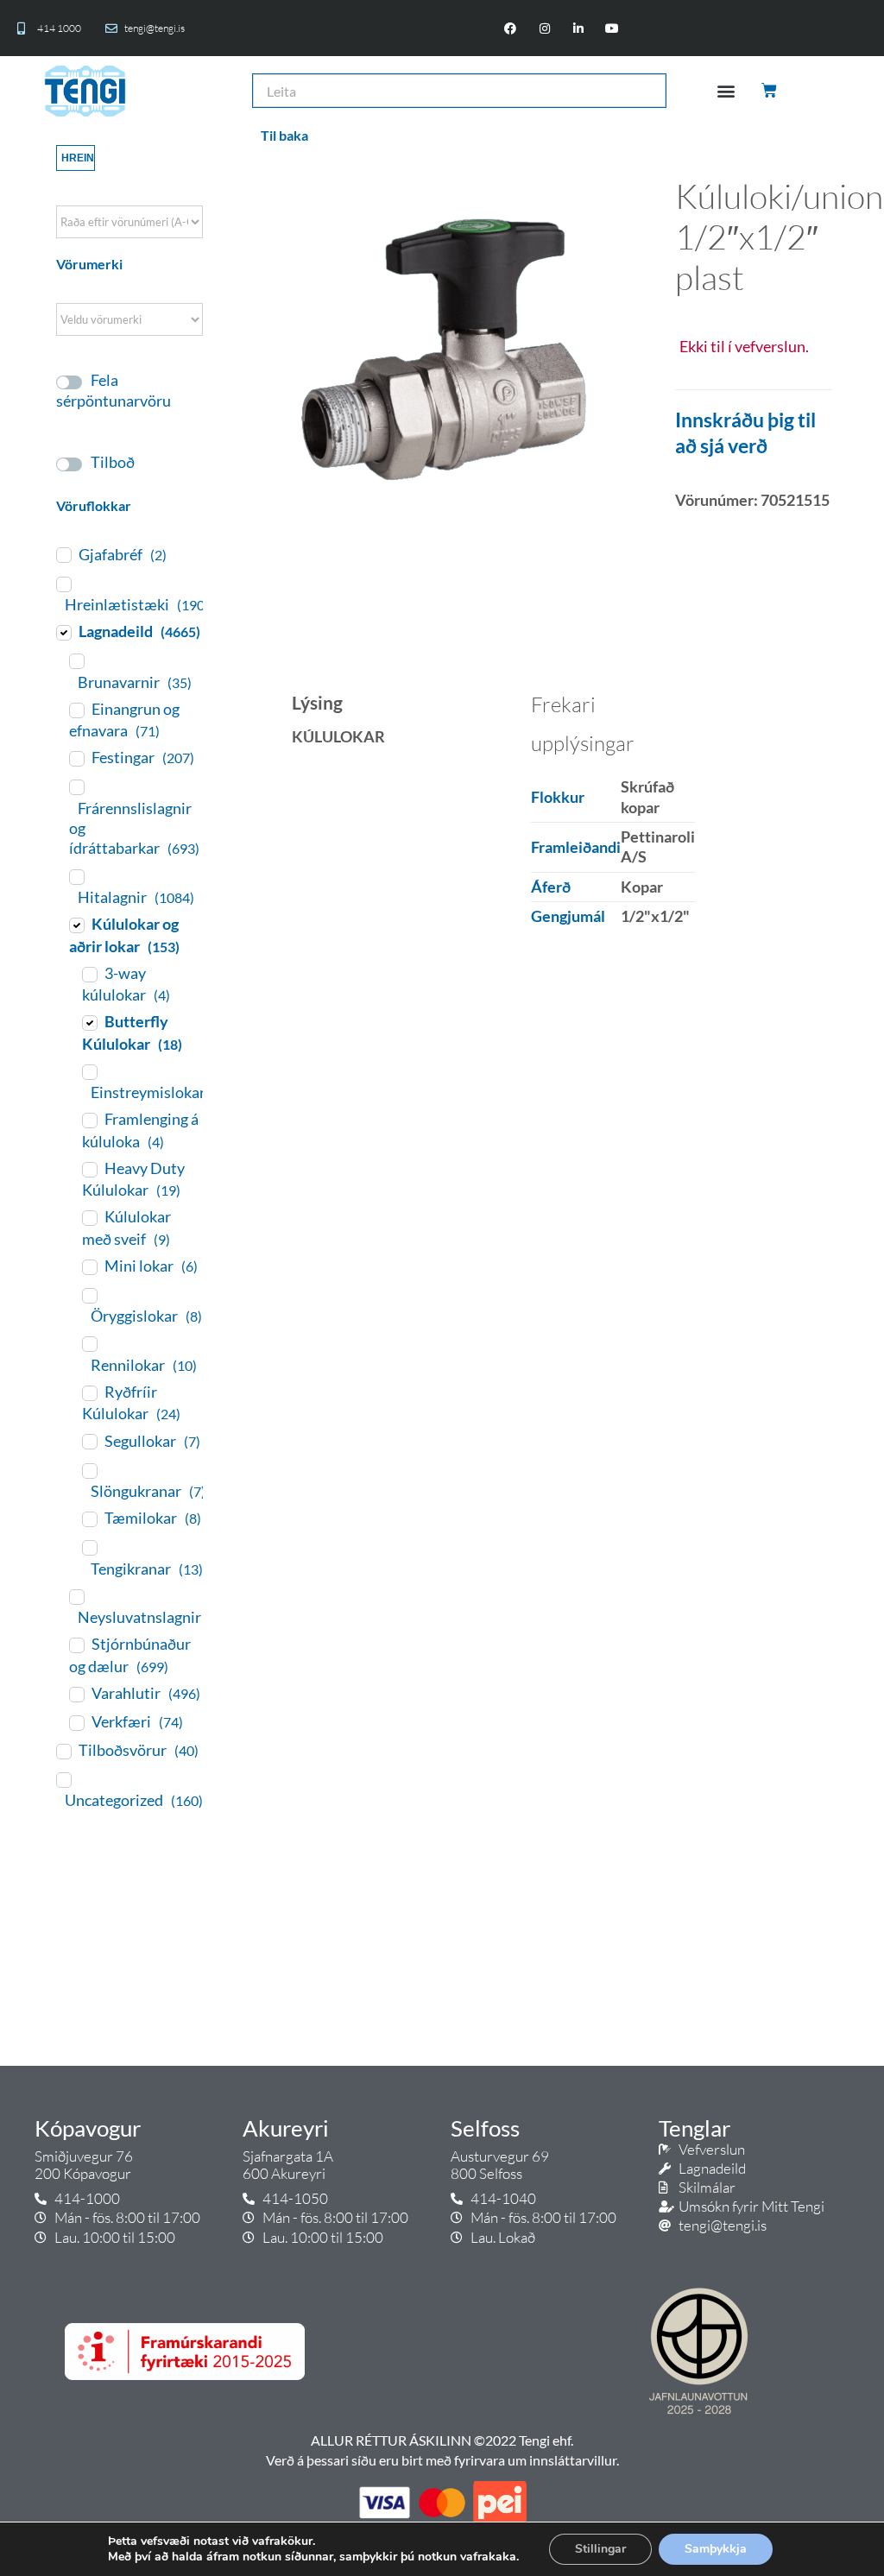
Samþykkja (716, 2549)
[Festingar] (76, 758)
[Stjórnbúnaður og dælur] (76, 1645)
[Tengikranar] (89, 1547)
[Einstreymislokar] (89, 1071)
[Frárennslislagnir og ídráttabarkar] (76, 786)
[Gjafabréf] (63, 554)
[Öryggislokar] (89, 1295)
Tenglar (695, 2128)
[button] (726, 91)
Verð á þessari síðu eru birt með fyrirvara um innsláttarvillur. (442, 2460)
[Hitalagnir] (76, 876)
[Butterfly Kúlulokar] (89, 1022)
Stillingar (600, 2549)
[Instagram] (544, 28)
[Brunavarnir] (76, 660)
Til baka (284, 135)
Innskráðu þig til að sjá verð (745, 432)
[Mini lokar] (89, 1266)
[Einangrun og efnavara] (76, 710)
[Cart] (770, 91)
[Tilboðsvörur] (63, 1751)
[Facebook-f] (511, 28)
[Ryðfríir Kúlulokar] (89, 1392)
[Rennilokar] (89, 1343)
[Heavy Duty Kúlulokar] (89, 1169)
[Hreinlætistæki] (63, 584)
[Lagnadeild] (63, 632)
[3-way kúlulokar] (89, 974)
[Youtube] (612, 28)
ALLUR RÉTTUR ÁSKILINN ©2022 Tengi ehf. (442, 2440)
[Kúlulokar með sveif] (89, 1217)
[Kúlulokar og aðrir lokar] (76, 925)
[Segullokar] (89, 1441)
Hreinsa (78, 158)
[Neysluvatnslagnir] (76, 1596)
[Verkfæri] (76, 1722)
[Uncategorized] (63, 1779)
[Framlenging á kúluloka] (89, 1120)
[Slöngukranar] (89, 1470)
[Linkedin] (578, 28)
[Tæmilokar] (89, 1518)
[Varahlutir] (76, 1694)
